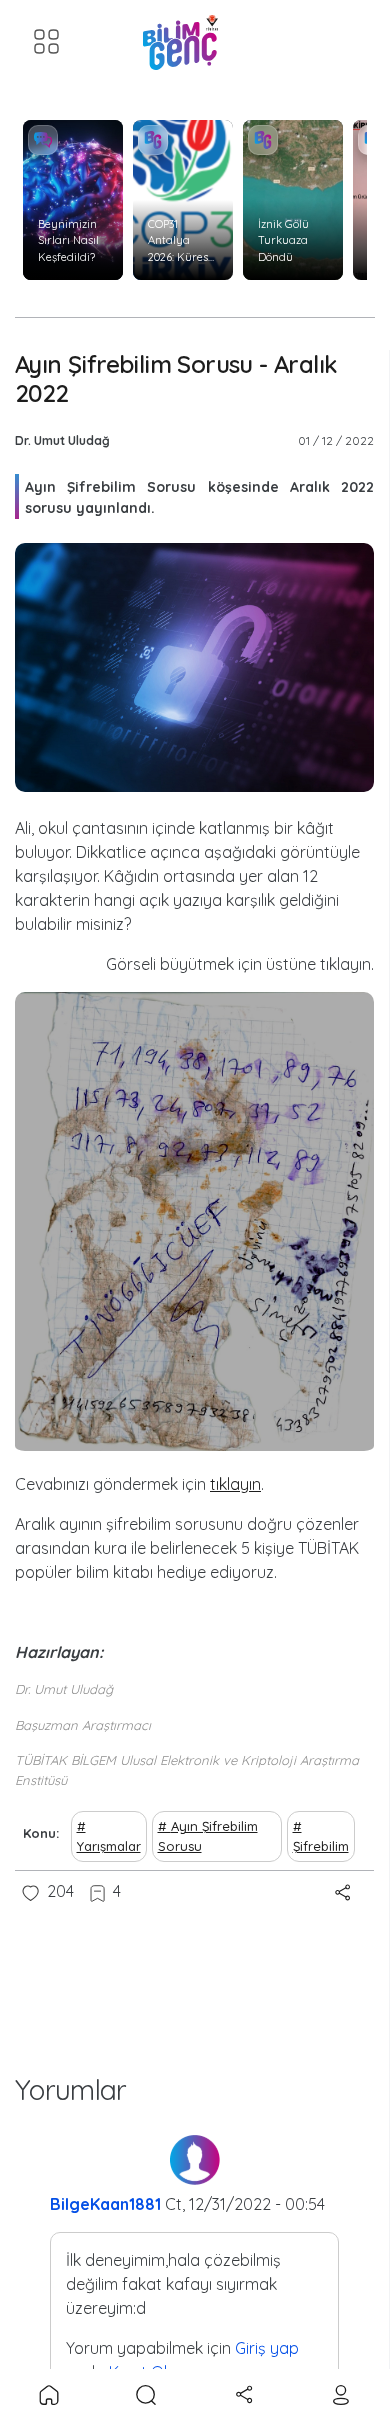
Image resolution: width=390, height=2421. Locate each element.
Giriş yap (267, 2348)
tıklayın (235, 1484)
